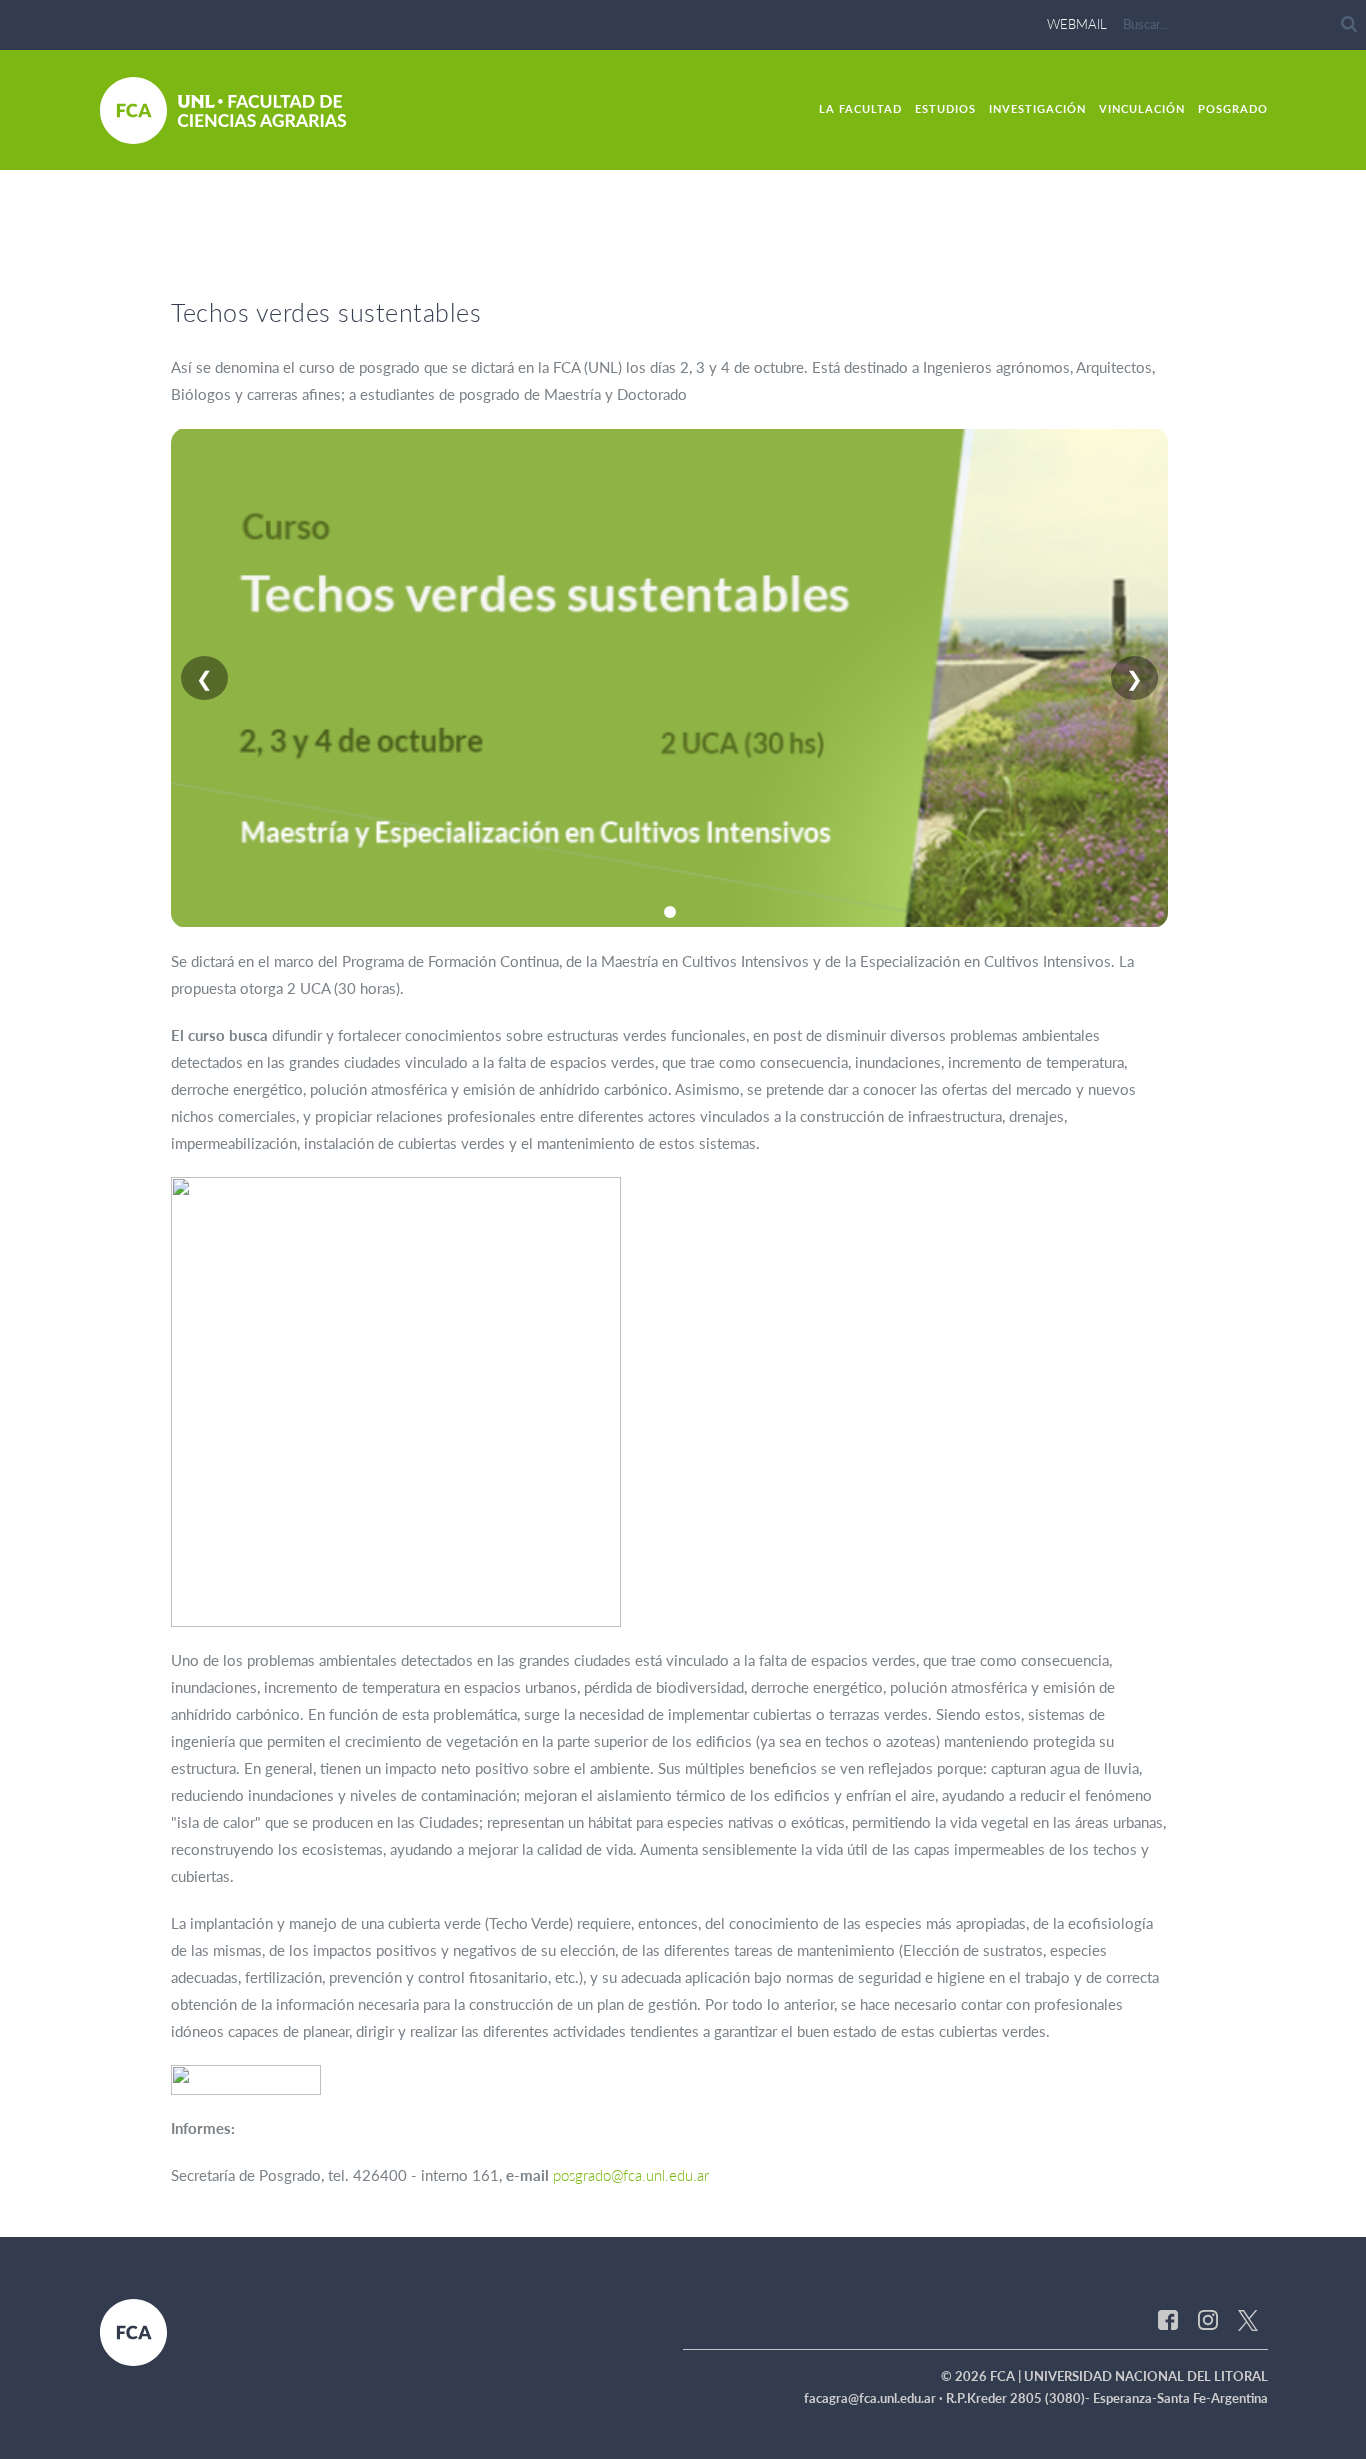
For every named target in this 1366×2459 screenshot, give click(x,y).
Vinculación (1142, 108)
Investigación (1037, 108)
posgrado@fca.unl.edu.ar (631, 2175)
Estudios (945, 108)
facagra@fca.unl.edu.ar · (875, 2398)
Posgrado (1233, 108)
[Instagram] (1208, 2319)
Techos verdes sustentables (326, 312)
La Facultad (860, 108)
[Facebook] (1168, 2319)
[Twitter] (1248, 2319)
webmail (1077, 24)
